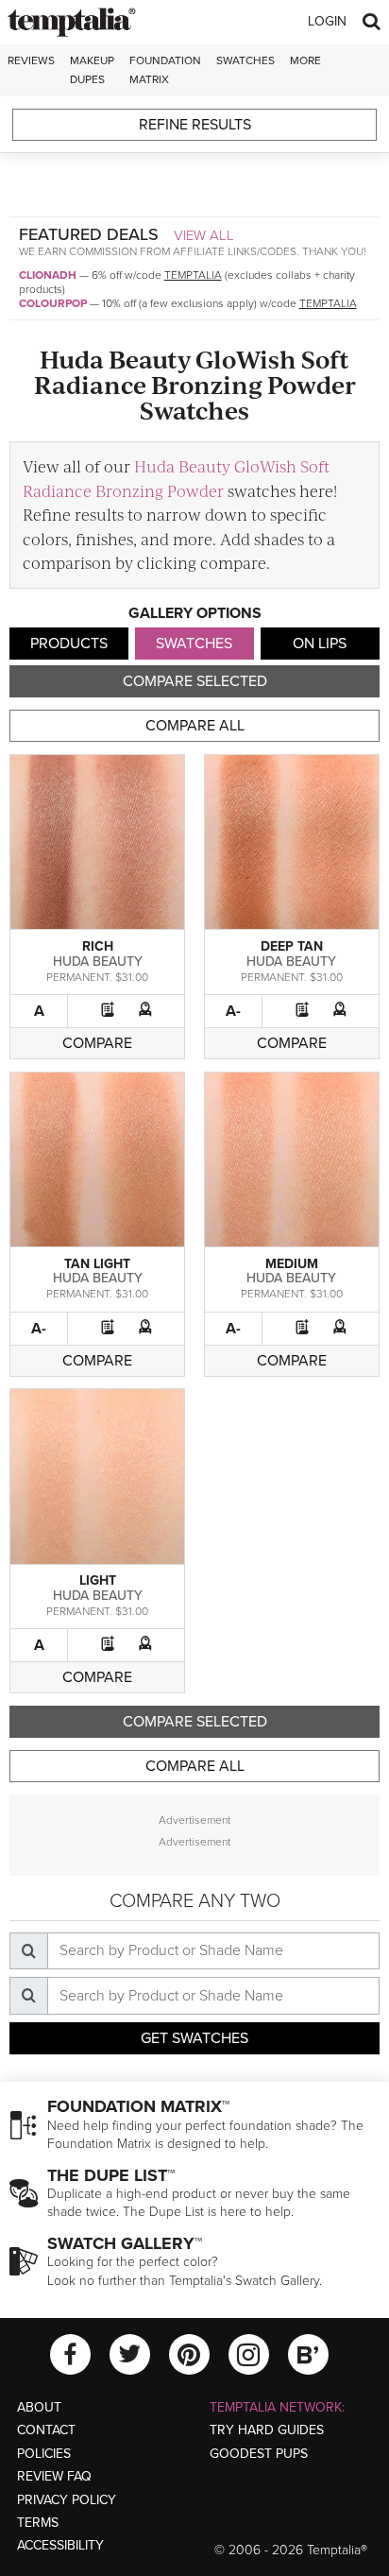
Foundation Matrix (165, 69)
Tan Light (97, 1264)
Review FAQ (54, 2476)
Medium (292, 1264)
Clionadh (48, 275)
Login (327, 21)
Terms (38, 2523)
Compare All (195, 726)
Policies (44, 2454)
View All (204, 235)
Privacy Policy (67, 2500)
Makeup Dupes (92, 69)
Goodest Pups (259, 2454)
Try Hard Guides (267, 2430)
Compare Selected (195, 681)
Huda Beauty (98, 962)
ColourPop (53, 303)
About (39, 2407)
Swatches (245, 60)
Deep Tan (292, 946)
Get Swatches (194, 2038)
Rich (98, 946)
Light (98, 1580)
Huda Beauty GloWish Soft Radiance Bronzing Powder (176, 478)
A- (233, 1011)
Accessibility (60, 2545)
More (305, 60)
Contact (46, 2430)
